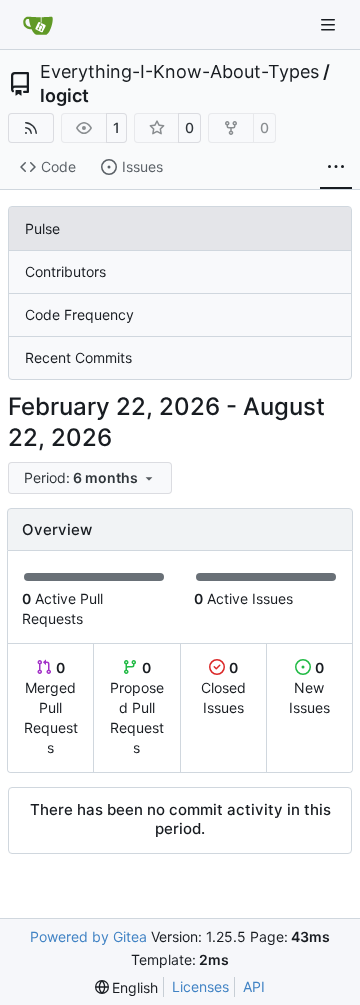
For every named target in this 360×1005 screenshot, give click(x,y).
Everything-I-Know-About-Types (179, 72)
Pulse (42, 228)
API (254, 986)
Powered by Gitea (88, 936)
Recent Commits (78, 357)
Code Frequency (79, 314)
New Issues (309, 687)
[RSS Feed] (31, 128)
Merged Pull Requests (51, 707)
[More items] (336, 168)
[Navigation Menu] (330, 24)
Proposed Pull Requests (137, 707)
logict (64, 96)
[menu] (90, 478)
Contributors (65, 271)
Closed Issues (223, 687)
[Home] (38, 25)
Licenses (200, 986)
